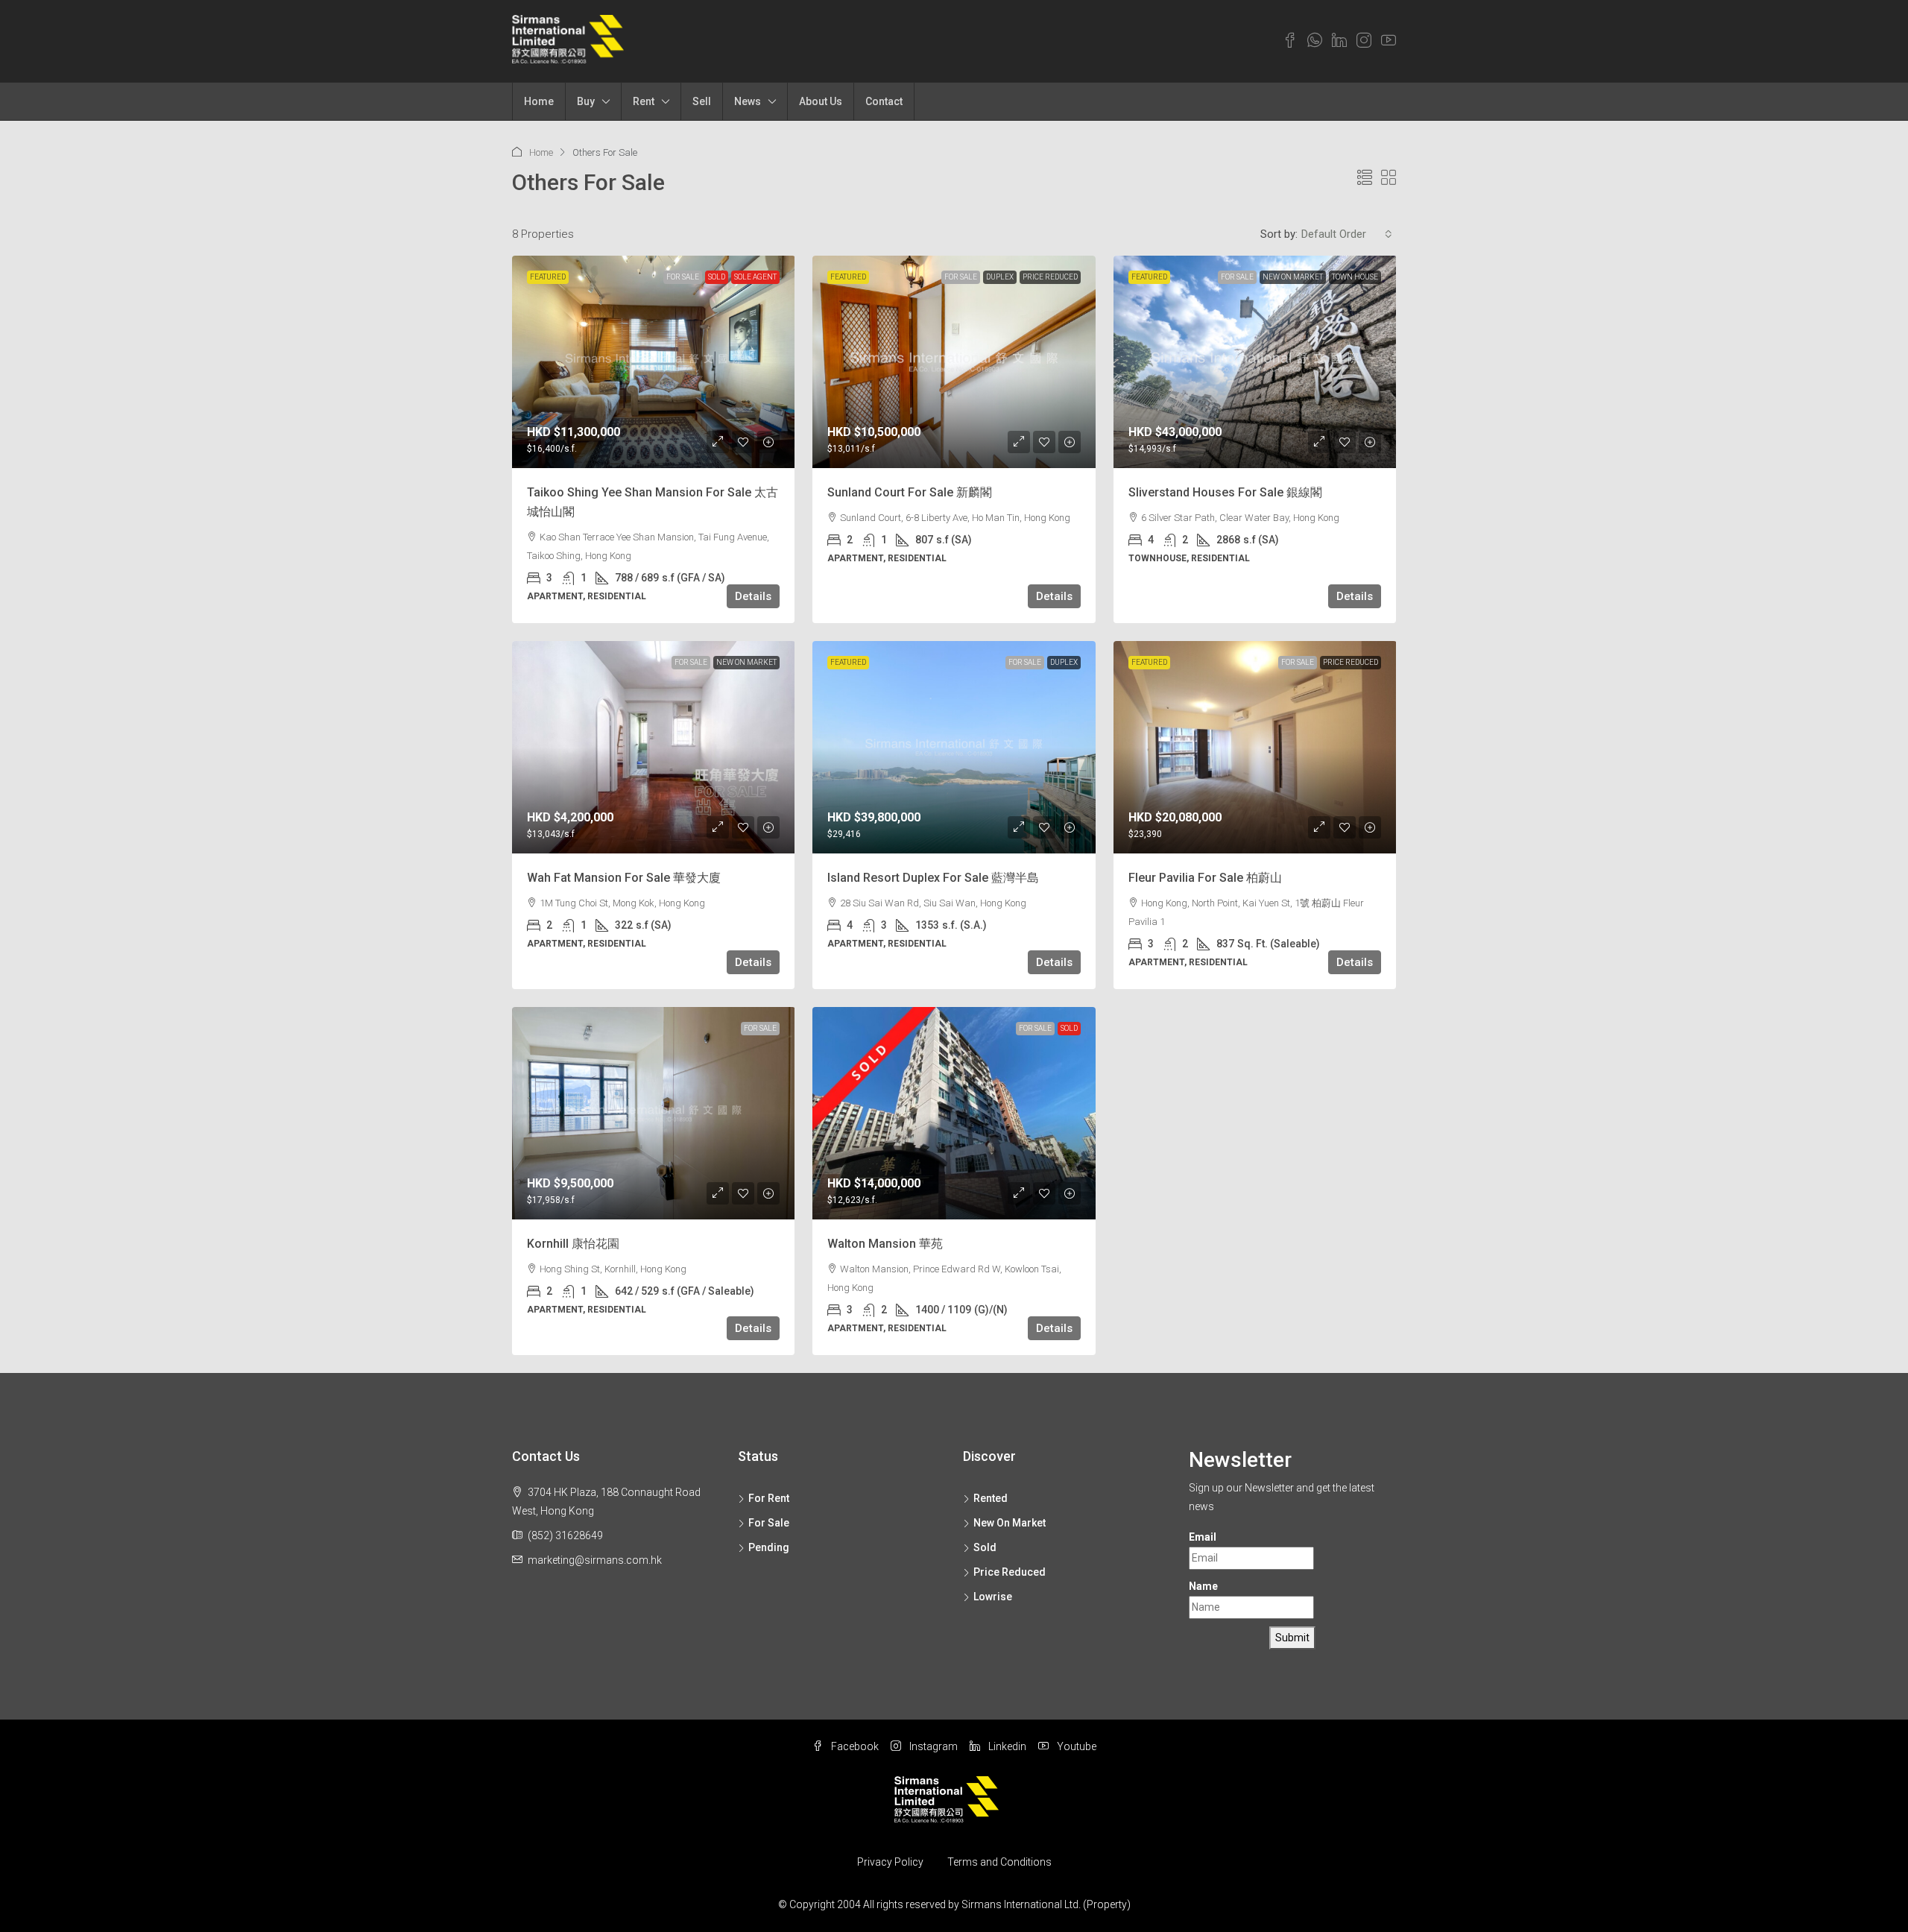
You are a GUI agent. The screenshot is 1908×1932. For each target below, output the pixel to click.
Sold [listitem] (985, 1547)
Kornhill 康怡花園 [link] (573, 1244)
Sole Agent (755, 277)
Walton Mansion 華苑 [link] (885, 1244)
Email (1203, 1537)
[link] (654, 362)
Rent (644, 101)
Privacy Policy (890, 1862)
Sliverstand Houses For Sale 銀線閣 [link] (1225, 492)
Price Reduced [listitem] (1010, 1572)
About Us (821, 101)
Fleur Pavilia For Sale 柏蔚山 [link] (1205, 878)
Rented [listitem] (991, 1498)
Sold (717, 277)
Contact (884, 101)
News (748, 101)
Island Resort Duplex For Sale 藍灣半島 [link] (933, 878)
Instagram (932, 1746)
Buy (586, 101)
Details (753, 596)
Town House (1355, 277)
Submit (1292, 1638)
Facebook (854, 1746)
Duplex (1000, 277)
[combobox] (1347, 234)
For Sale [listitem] (769, 1523)
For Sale (683, 277)
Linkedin (1006, 1746)
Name (1203, 1586)
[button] (1365, 178)
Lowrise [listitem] (993, 1597)
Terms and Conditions (999, 1862)
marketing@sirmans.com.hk (595, 1560)
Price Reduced (1050, 277)
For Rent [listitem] (769, 1498)
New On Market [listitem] (1010, 1523)
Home (539, 101)
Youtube (1075, 1746)
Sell (702, 101)
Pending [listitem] (769, 1547)
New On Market (1293, 277)
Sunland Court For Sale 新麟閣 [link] (910, 492)
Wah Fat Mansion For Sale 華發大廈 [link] (624, 878)
